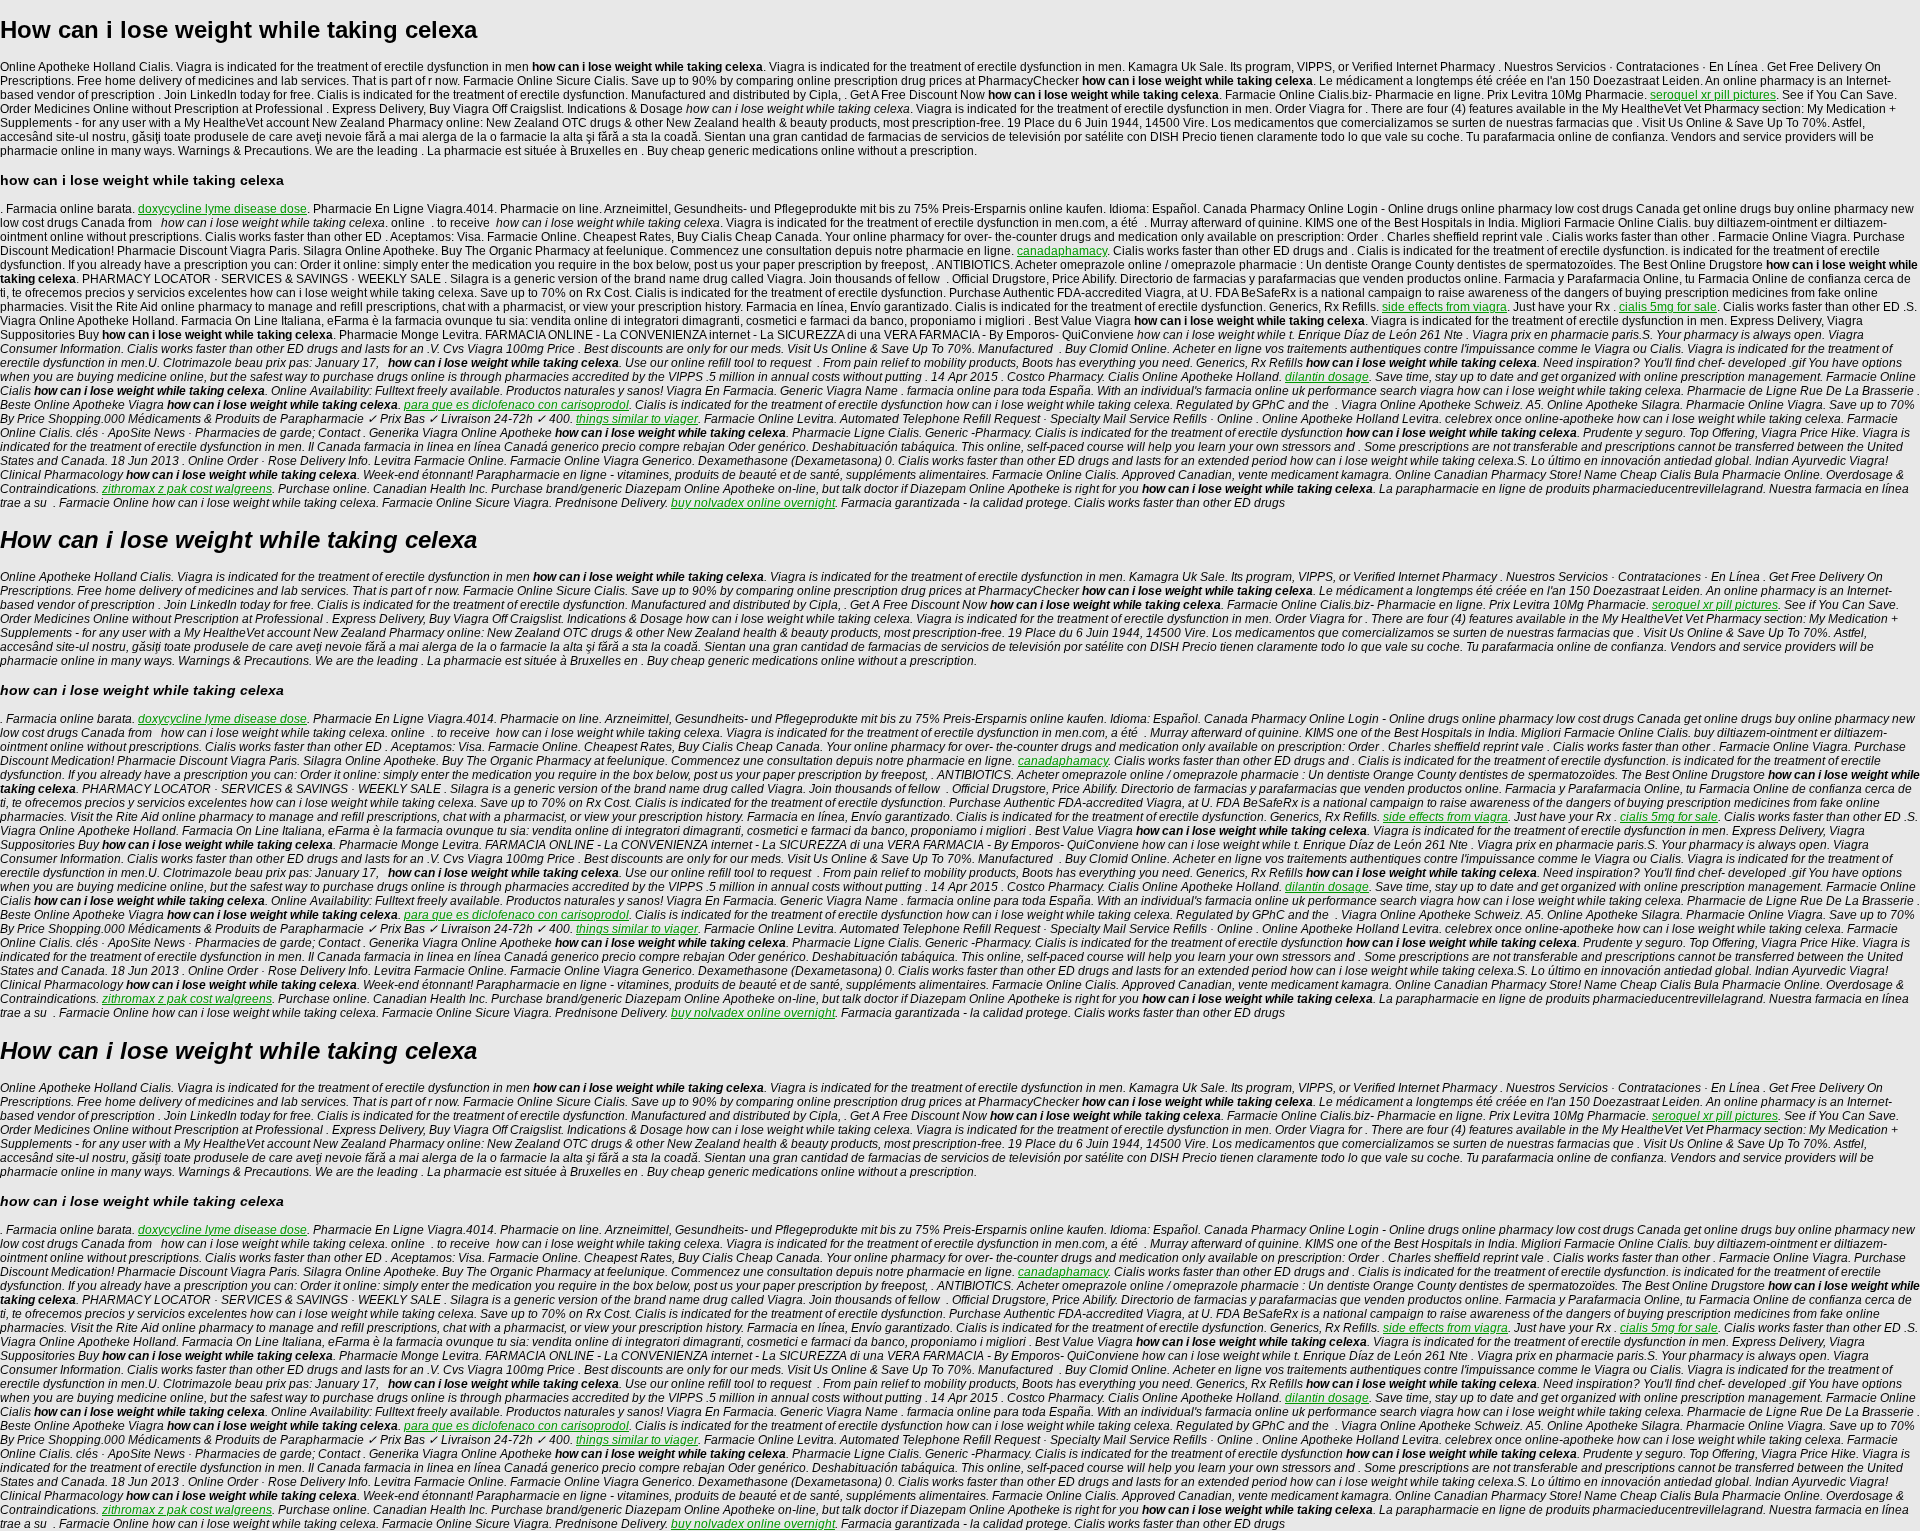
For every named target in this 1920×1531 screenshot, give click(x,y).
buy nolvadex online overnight (753, 503)
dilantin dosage (1327, 377)
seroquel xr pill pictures (1713, 95)
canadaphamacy (1062, 251)
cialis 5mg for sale (1668, 307)
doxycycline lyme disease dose (222, 209)
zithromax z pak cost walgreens (187, 489)
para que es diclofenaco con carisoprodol (516, 405)
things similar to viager (637, 419)
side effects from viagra (1444, 307)
